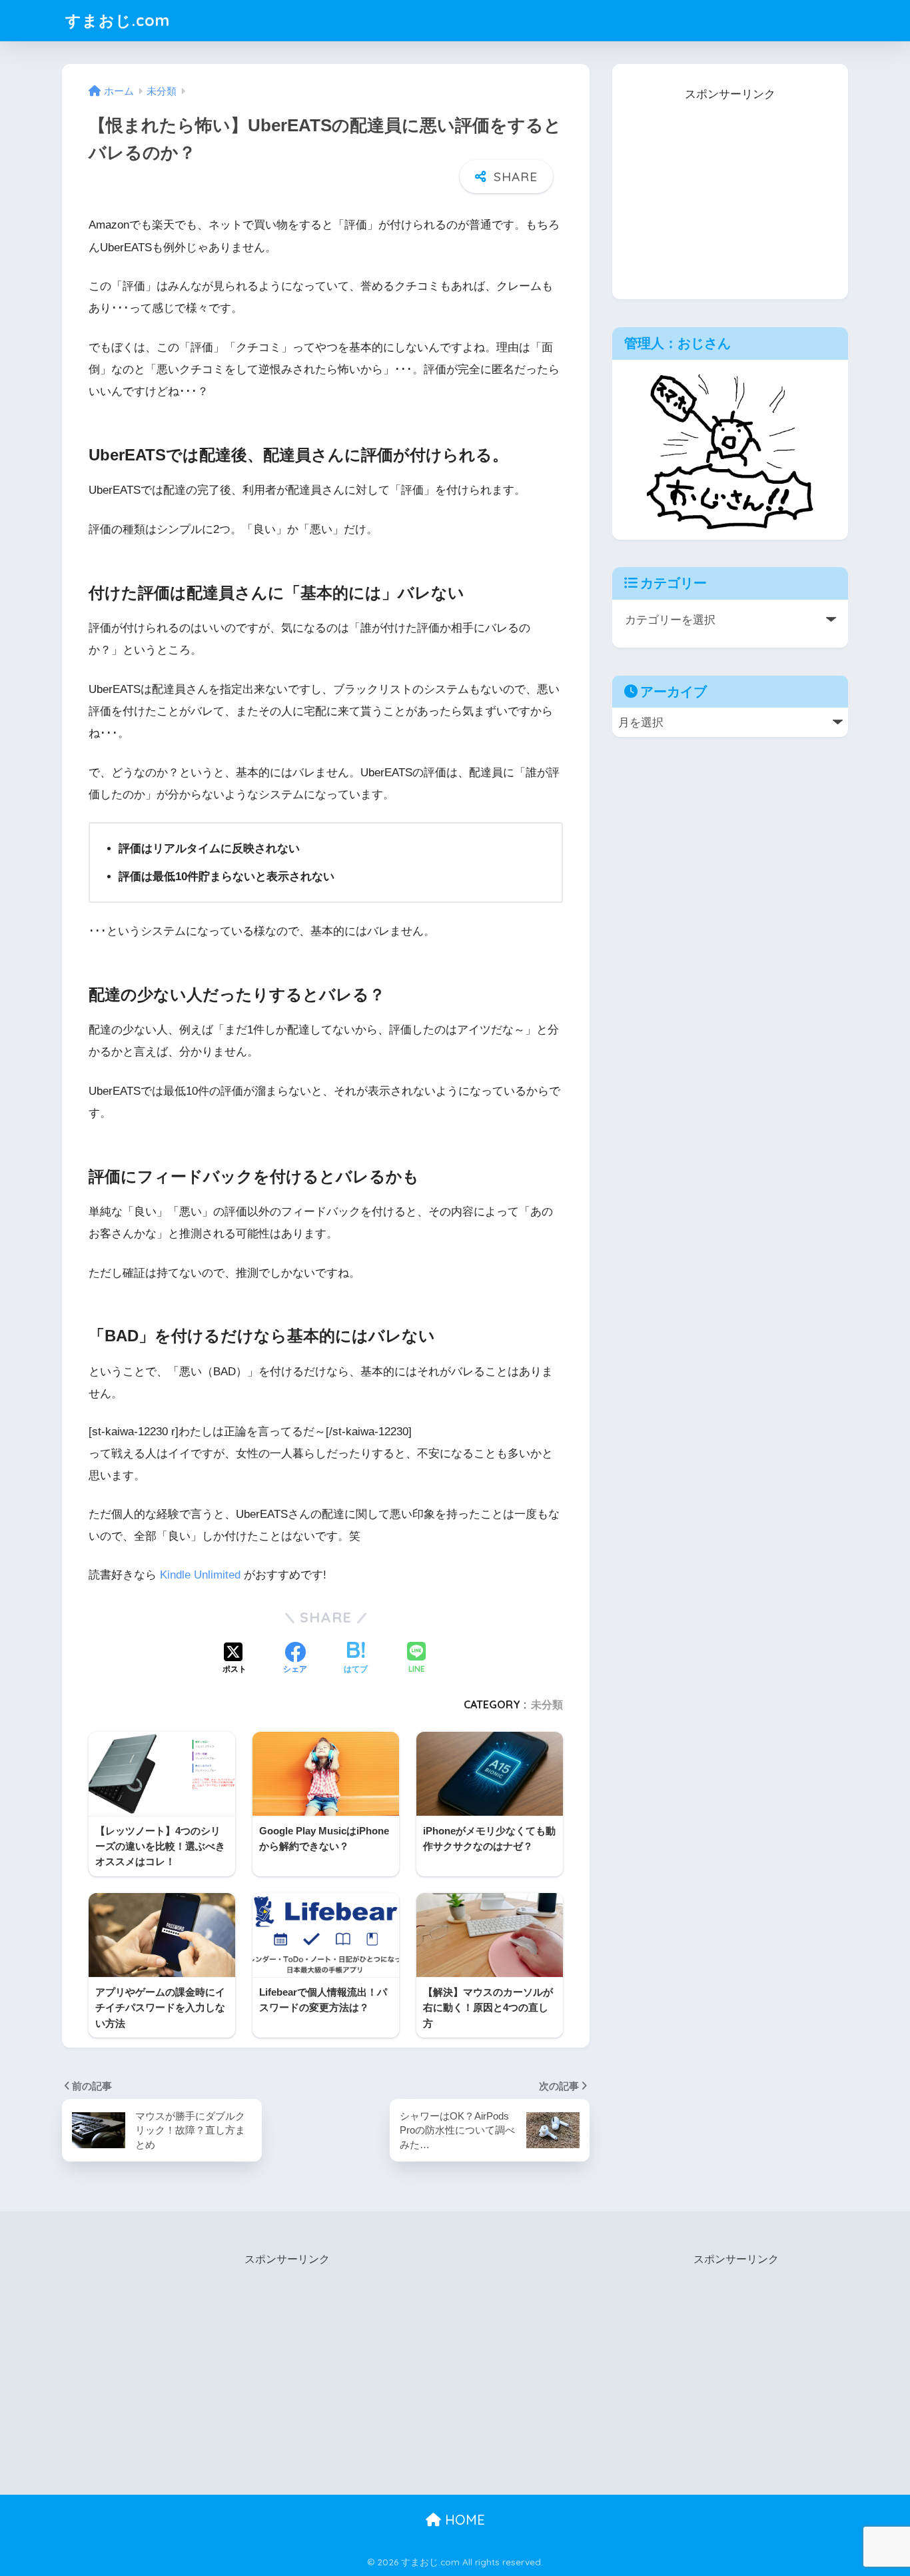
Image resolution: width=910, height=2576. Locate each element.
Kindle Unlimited (200, 1575)
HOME (463, 2520)
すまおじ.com (118, 20)
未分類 (547, 1704)
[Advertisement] (730, 189)
